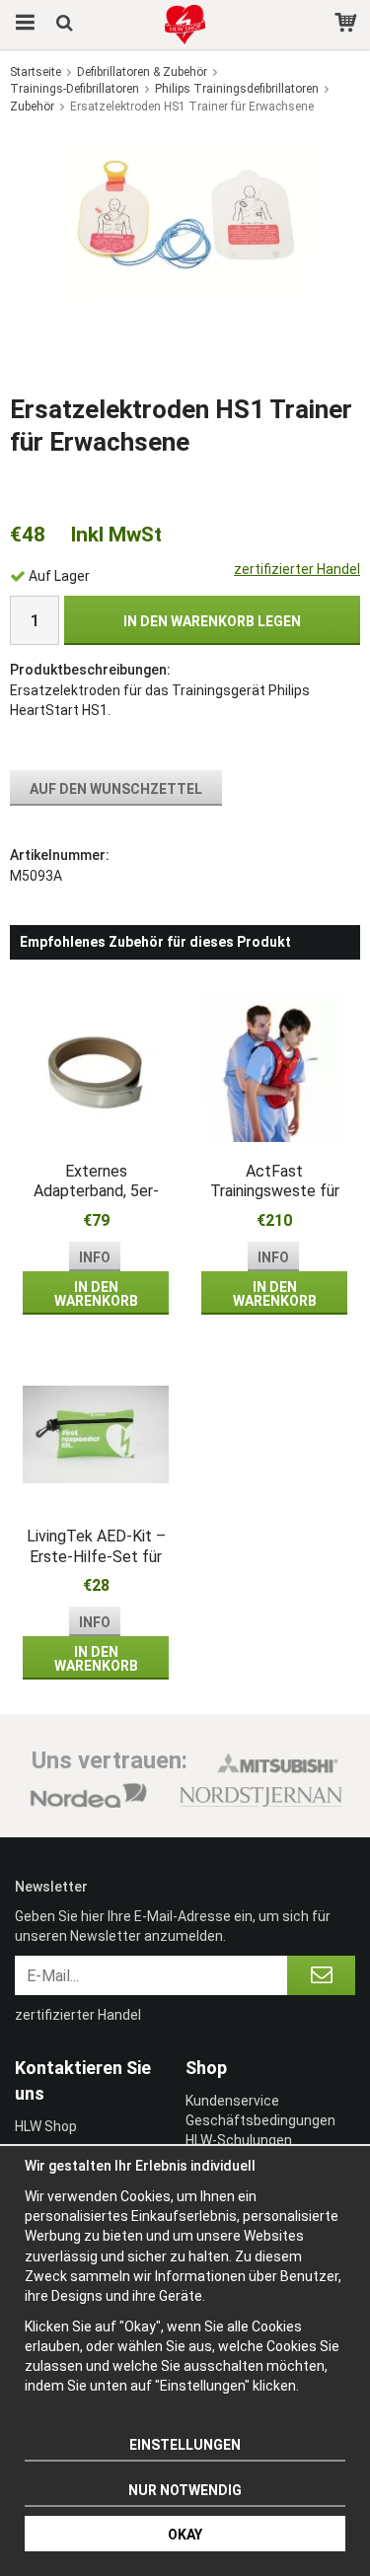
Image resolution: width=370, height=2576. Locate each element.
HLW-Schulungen (239, 2140)
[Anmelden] (321, 1975)
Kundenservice (232, 2101)
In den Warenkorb (96, 1294)
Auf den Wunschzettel (116, 789)
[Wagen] (348, 25)
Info (95, 1257)
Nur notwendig (185, 2490)
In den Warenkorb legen (212, 621)
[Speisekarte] (22, 25)
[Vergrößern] (185, 215)
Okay (185, 2535)
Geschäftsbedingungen (260, 2120)
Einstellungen (185, 2445)
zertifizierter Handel (297, 569)
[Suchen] (67, 25)
